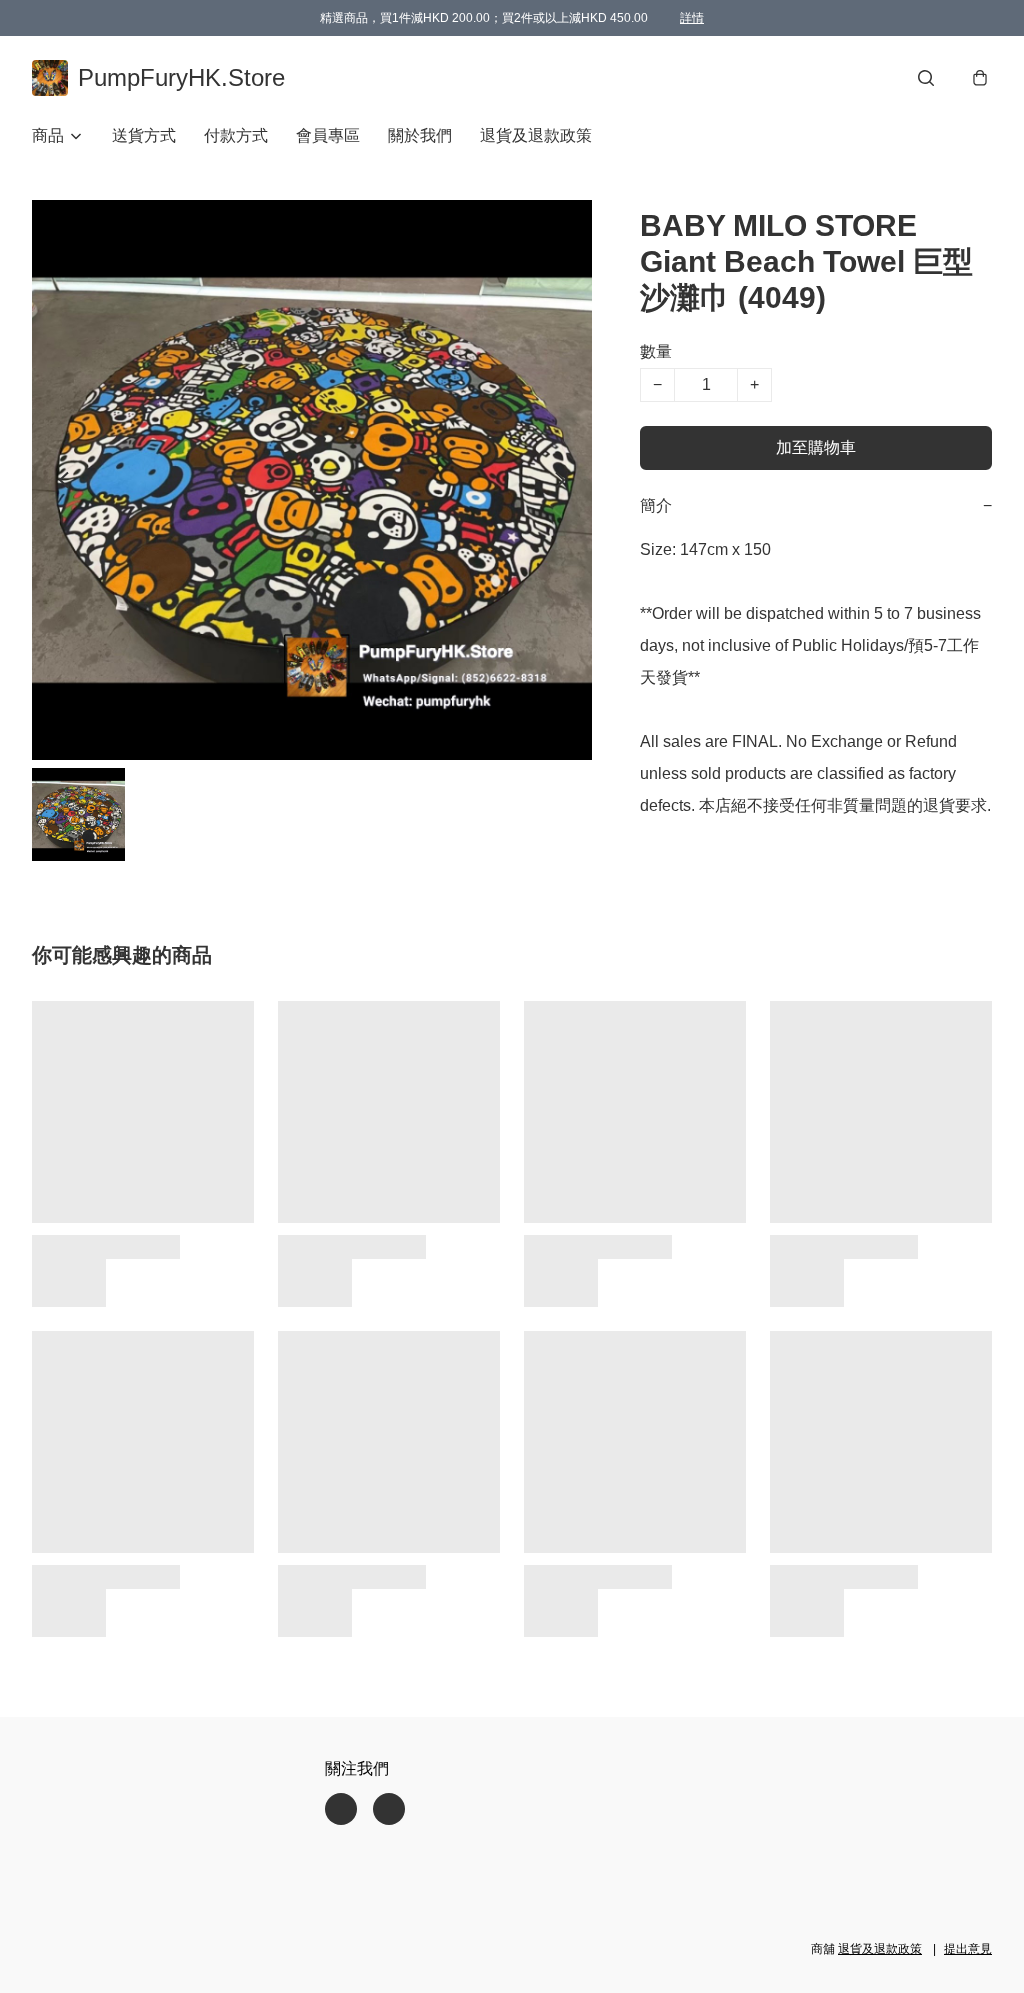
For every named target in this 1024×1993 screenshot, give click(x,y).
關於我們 (420, 135)
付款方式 (236, 135)
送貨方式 (144, 135)
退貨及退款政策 (536, 135)
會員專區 (328, 135)
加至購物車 (816, 447)
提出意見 (968, 1949)
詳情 (692, 18)
